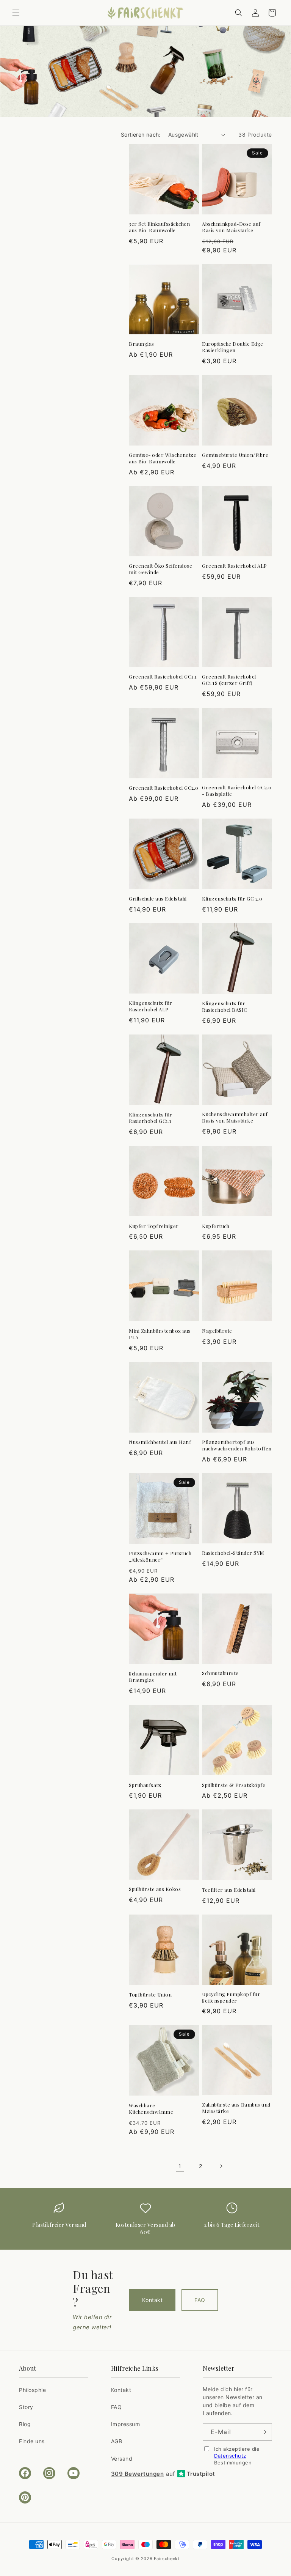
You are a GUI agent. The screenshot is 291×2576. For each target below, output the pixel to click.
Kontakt (152, 2300)
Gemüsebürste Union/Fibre (235, 455)
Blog (25, 2424)
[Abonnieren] (263, 2432)
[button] (16, 13)
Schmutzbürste (220, 1673)
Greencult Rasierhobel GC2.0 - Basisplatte (237, 791)
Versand (122, 2459)
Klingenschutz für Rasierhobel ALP (151, 1006)
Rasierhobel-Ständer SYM (233, 1553)
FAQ (200, 2300)
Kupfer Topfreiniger (154, 1226)
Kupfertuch (216, 1226)
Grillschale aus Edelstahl (158, 899)
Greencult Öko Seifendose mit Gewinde (160, 569)
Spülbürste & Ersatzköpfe (234, 1785)
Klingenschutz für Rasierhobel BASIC (225, 1007)
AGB (117, 2441)
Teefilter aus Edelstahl (229, 1890)
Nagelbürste (217, 1331)
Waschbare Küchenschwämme (151, 2109)
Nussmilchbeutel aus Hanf (160, 1442)
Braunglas (142, 344)
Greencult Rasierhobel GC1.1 (163, 677)
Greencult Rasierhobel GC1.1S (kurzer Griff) (229, 680)
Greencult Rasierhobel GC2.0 (164, 788)
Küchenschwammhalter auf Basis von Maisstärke (235, 1117)
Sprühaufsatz (145, 1785)
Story (26, 2407)
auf (163, 2474)
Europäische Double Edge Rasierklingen (233, 347)
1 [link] (180, 2166)
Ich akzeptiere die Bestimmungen (237, 2456)
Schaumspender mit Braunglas (153, 1677)
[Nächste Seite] (221, 2166)
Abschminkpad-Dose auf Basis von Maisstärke (231, 227)
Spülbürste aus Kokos (155, 1889)
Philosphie (32, 2390)
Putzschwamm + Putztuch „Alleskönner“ (160, 1556)
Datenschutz (230, 2456)
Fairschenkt (167, 2559)
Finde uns (32, 2441)
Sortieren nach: (141, 135)
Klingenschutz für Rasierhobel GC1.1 (151, 1118)
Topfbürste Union (150, 1995)
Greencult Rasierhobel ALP (235, 566)
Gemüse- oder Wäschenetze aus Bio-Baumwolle (163, 458)
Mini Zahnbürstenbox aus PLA (160, 1334)
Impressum (126, 2424)
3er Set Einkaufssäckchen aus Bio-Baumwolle (159, 227)
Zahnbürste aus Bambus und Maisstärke (236, 2108)
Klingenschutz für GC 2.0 (232, 899)
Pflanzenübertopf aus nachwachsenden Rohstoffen (237, 1445)
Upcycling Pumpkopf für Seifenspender (231, 1997)
